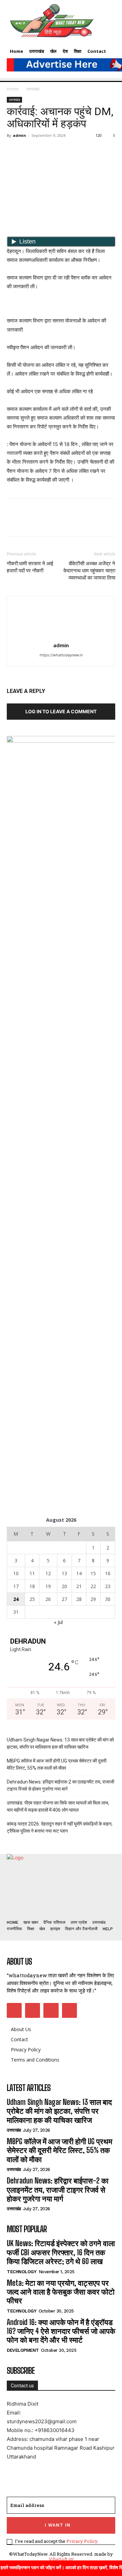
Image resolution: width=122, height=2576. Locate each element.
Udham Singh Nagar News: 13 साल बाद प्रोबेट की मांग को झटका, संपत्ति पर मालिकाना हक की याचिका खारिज (60, 1743)
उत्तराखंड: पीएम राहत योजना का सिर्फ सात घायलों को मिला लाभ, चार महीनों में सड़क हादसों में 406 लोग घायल (58, 1806)
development (23, 2350)
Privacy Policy (82, 2541)
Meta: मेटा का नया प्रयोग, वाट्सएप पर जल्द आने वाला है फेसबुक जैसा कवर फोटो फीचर (61, 2292)
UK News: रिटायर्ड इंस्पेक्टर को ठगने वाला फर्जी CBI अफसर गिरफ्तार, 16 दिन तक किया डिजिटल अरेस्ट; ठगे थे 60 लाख (61, 2252)
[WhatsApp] (60, 151)
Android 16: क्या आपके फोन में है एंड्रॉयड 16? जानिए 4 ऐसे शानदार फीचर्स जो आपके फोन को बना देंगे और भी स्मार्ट (61, 2331)
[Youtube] (69, 2010)
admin (19, 135)
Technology (22, 2272)
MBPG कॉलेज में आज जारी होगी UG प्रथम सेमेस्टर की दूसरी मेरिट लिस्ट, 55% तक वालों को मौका (57, 1764)
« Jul (58, 1622)
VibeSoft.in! (61, 2559)
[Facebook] (14, 151)
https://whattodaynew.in (61, 655)
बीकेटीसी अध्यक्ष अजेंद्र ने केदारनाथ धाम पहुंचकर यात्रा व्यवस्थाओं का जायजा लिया (89, 571)
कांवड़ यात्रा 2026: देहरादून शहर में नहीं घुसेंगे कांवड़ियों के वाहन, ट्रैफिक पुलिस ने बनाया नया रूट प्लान (60, 1827)
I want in (58, 2525)
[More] (76, 151)
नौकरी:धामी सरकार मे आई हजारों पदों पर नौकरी (30, 567)
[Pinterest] (45, 151)
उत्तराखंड (33, 89)
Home (13, 89)
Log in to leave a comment (61, 711)
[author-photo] (61, 636)
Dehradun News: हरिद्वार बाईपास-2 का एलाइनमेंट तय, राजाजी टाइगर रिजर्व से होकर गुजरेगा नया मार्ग (60, 1785)
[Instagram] (33, 2010)
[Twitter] (29, 151)
